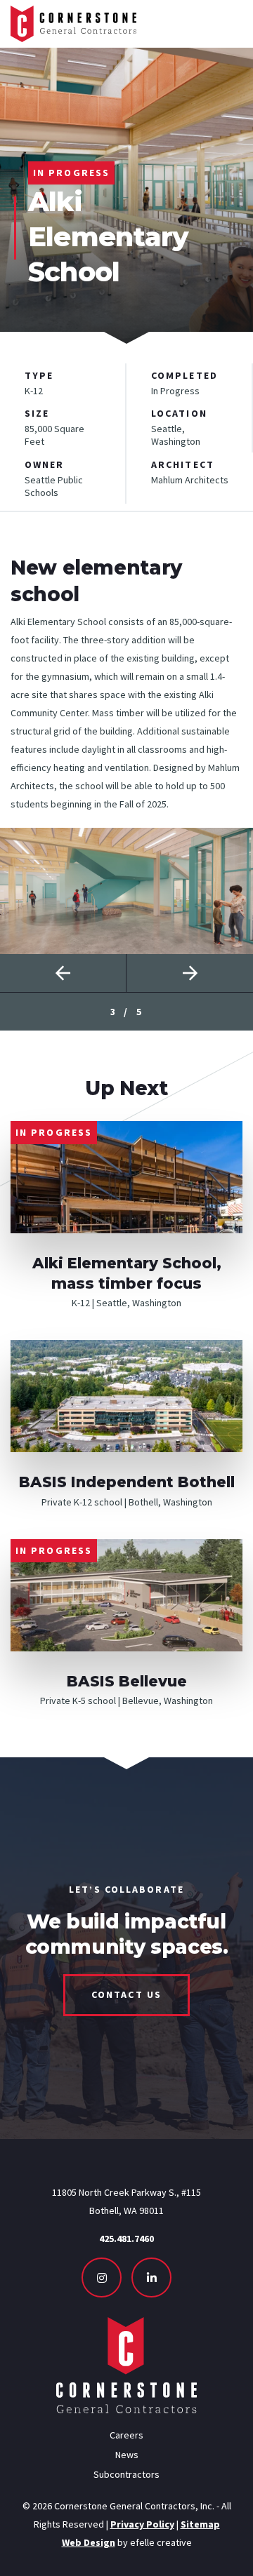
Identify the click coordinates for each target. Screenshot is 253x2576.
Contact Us (126, 1994)
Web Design (89, 2542)
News (127, 2455)
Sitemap (200, 2524)
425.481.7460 (126, 2239)
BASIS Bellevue (127, 1681)
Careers (126, 2435)
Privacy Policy (142, 2524)
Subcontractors (126, 2474)
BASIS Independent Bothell (127, 1482)
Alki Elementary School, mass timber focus (127, 1273)
